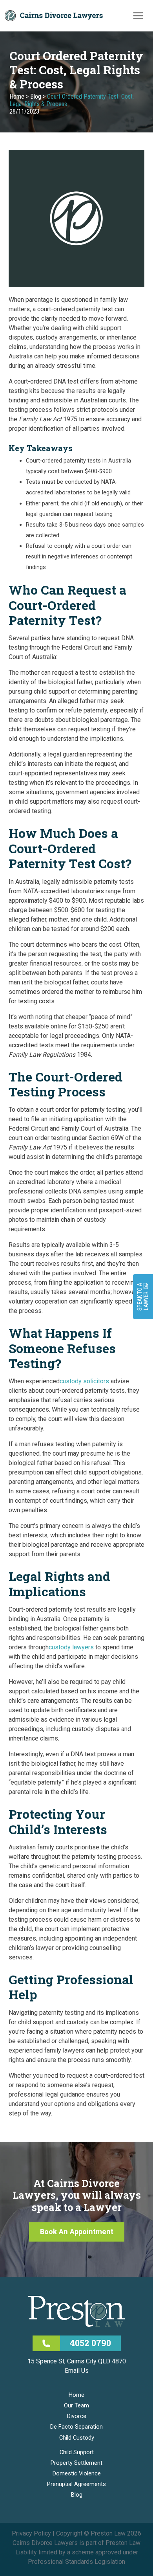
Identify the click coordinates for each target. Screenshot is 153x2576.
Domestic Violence (77, 2473)
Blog (36, 96)
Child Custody (77, 2438)
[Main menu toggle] (138, 16)
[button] (77, 2232)
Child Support (77, 2452)
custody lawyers (71, 1647)
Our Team (76, 2405)
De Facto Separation (76, 2427)
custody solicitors (84, 1381)
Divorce (77, 2416)
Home (17, 96)
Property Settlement (76, 2463)
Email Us (77, 2371)
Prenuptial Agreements (76, 2484)
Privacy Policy (31, 2533)
